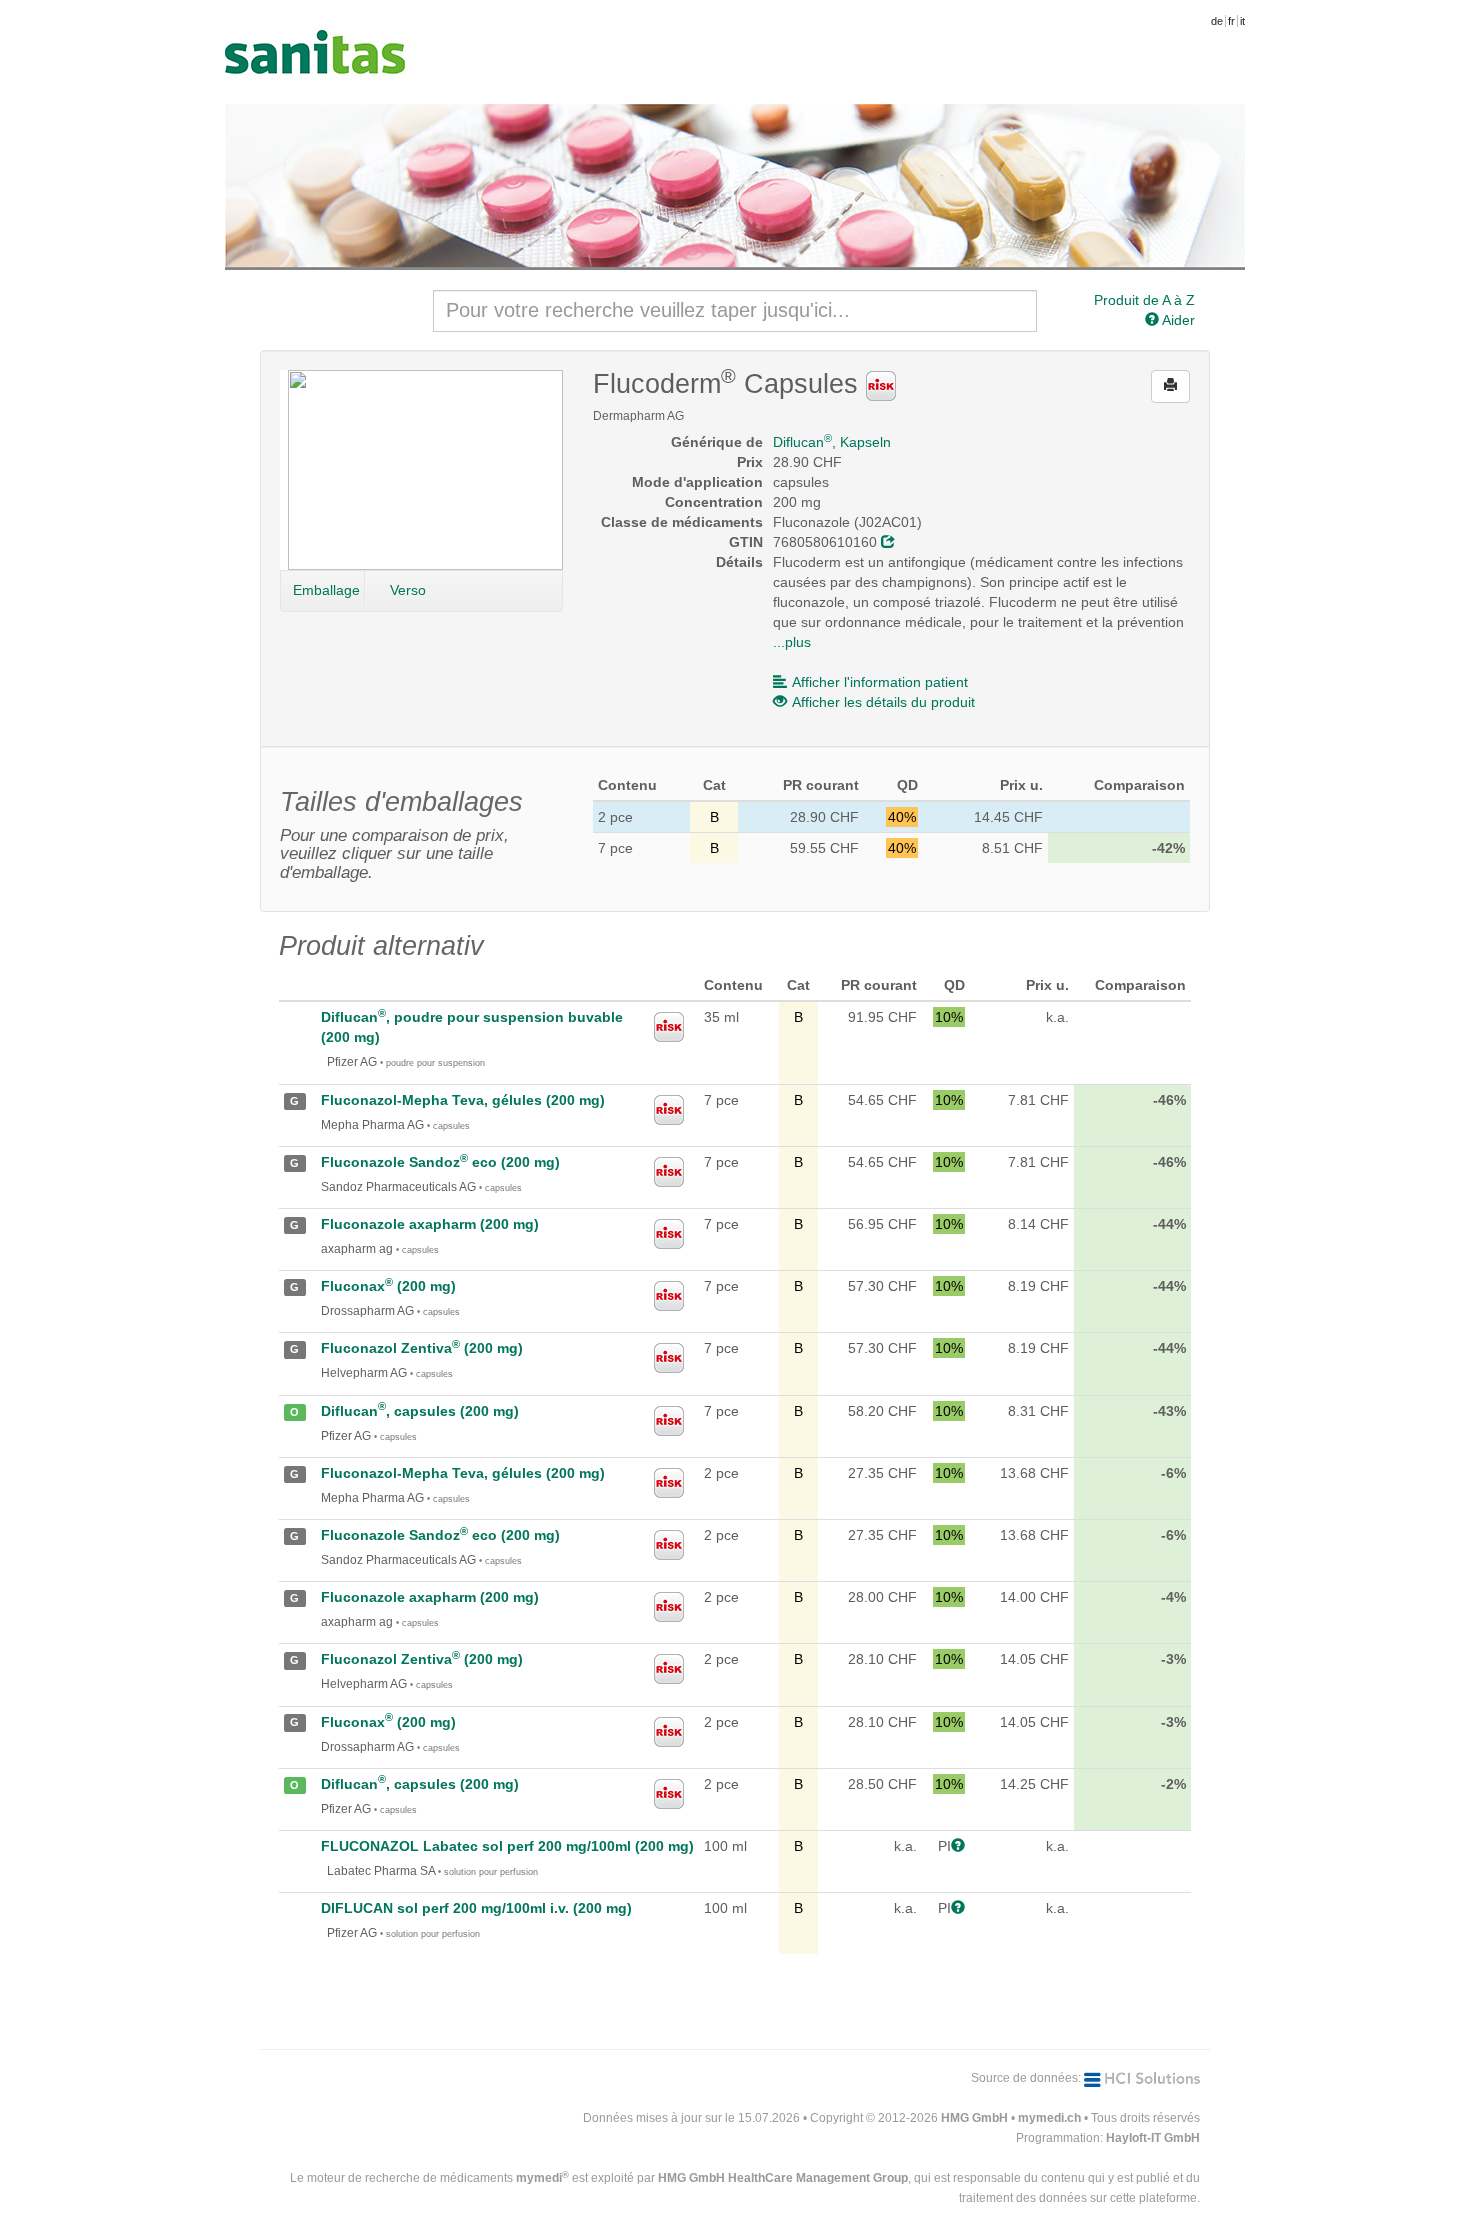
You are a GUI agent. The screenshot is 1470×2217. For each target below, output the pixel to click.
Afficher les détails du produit (883, 702)
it (1242, 21)
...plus (792, 642)
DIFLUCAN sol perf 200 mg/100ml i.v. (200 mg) (476, 1908)
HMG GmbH (974, 2118)
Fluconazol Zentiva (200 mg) (422, 1348)
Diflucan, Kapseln (832, 442)
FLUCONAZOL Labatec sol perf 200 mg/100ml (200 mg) (507, 1846)
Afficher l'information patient (880, 682)
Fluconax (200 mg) (388, 1286)
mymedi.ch (1049, 2118)
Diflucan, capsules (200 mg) (420, 1411)
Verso (408, 590)
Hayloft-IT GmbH (1153, 2138)
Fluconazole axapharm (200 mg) (430, 1224)
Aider (1177, 320)
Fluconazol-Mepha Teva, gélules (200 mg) (463, 1100)
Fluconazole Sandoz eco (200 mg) (440, 1162)
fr (1231, 21)
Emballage (326, 590)
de (1217, 21)
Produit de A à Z (1144, 300)
